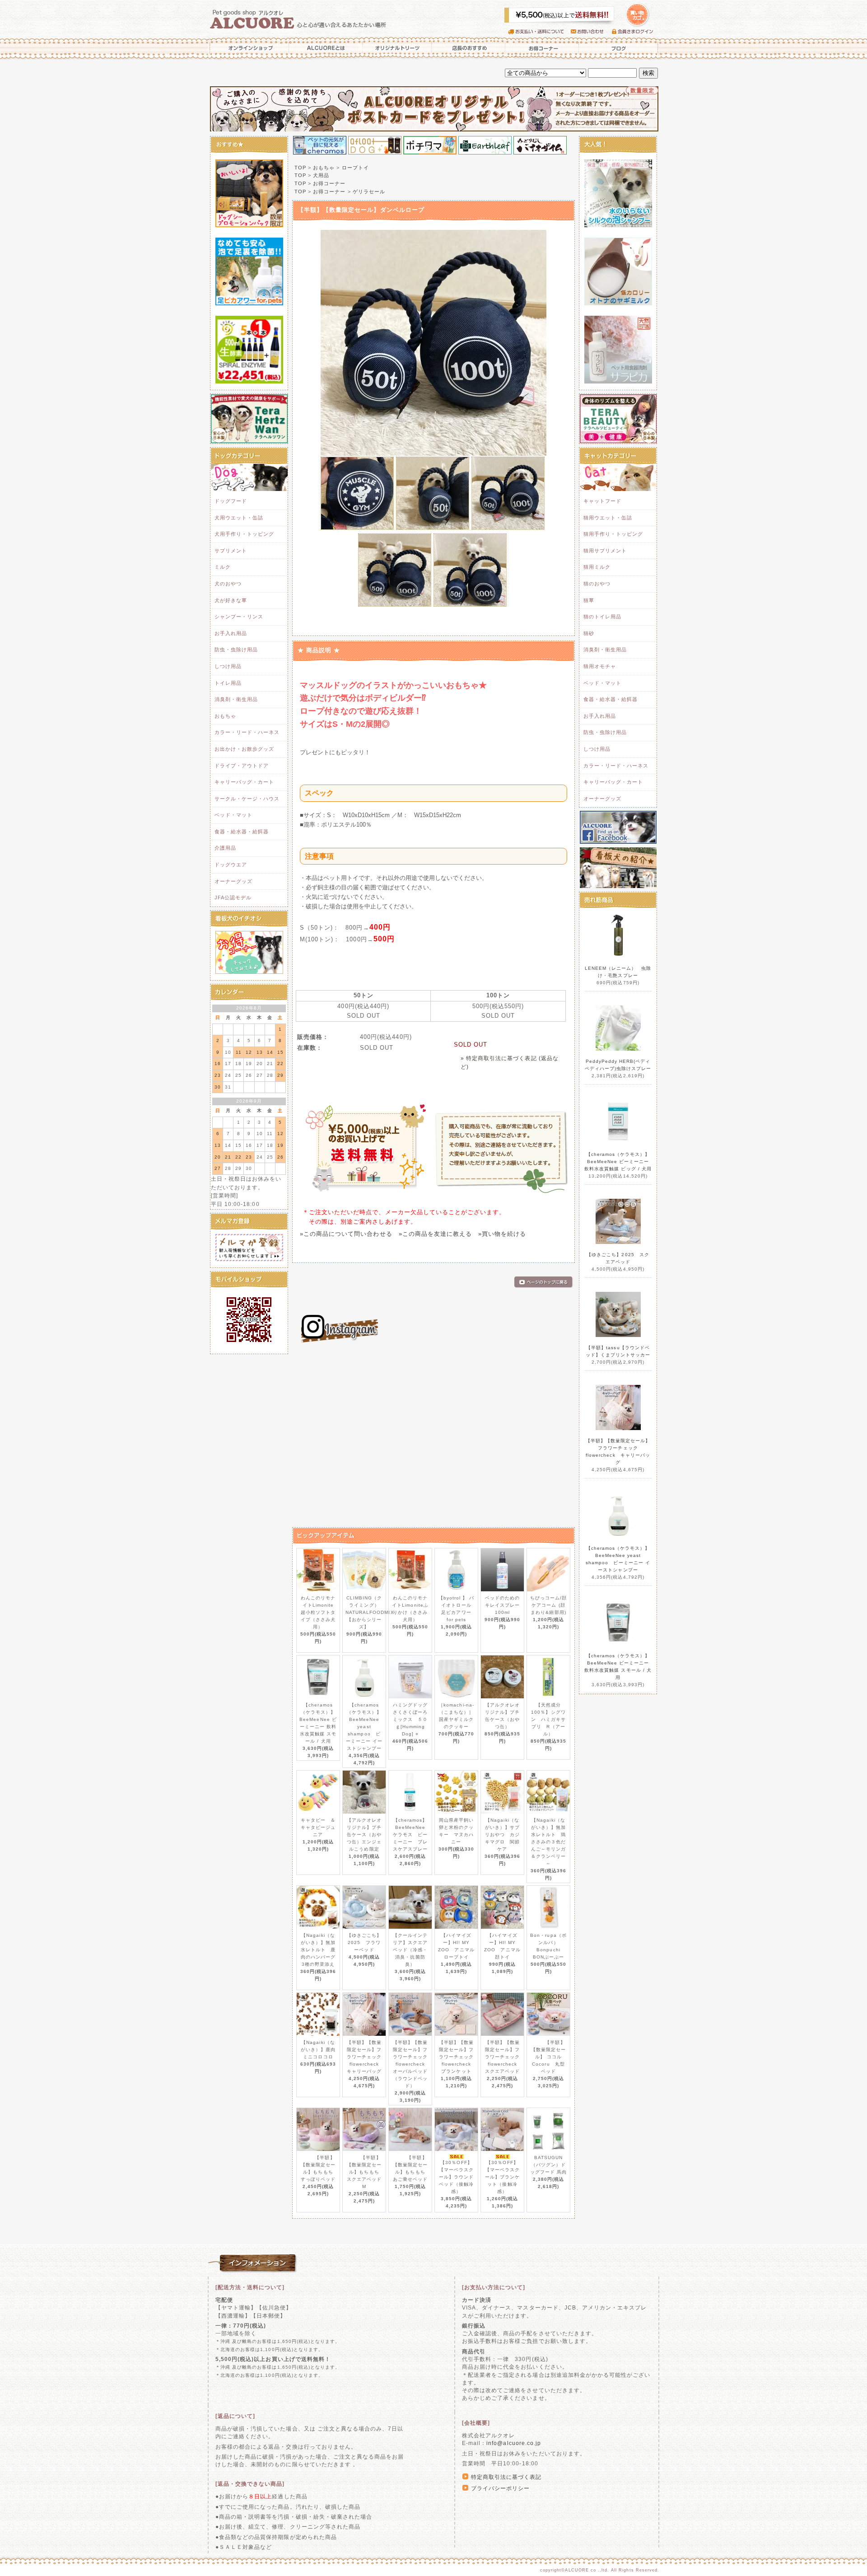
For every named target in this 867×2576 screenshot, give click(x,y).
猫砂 (589, 633)
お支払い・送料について (539, 32)
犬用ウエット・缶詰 (239, 518)
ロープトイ (355, 168)
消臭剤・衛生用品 (236, 699)
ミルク (223, 567)
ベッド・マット (233, 815)
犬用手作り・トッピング (244, 534)
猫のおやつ (597, 584)
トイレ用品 (228, 683)
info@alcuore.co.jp (514, 2443)
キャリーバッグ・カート (244, 782)
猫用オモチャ (600, 666)
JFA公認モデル (233, 898)
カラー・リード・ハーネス (247, 732)
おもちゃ (225, 716)
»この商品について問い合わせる (346, 1234)
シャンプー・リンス (239, 617)
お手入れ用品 (231, 633)
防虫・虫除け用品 (236, 650)
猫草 (589, 600)
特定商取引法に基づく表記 (506, 2477)
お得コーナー (542, 48)
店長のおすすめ (468, 48)
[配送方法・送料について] (250, 2287)
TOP (300, 168)
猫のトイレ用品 (602, 617)
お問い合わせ (591, 32)
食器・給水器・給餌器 (242, 832)
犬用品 (321, 175)
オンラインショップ (248, 48)
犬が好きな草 (231, 600)
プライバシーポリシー (500, 2488)
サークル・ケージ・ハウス (247, 799)
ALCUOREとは (326, 48)
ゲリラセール (369, 192)
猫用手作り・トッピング (613, 534)
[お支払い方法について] (494, 2287)
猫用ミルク (597, 567)
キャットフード (602, 501)
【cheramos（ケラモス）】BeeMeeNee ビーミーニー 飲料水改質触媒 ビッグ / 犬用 (618, 1162)
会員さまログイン (635, 32)
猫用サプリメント (605, 551)
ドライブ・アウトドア (242, 766)
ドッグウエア (231, 865)
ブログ (619, 48)
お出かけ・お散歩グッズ (244, 749)
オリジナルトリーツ (397, 48)
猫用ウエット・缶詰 (608, 518)
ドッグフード (231, 501)
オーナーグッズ (233, 881)
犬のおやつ (228, 584)
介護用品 (225, 848)
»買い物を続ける (502, 1234)
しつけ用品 (228, 666)
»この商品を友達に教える (435, 1234)
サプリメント (231, 551)
